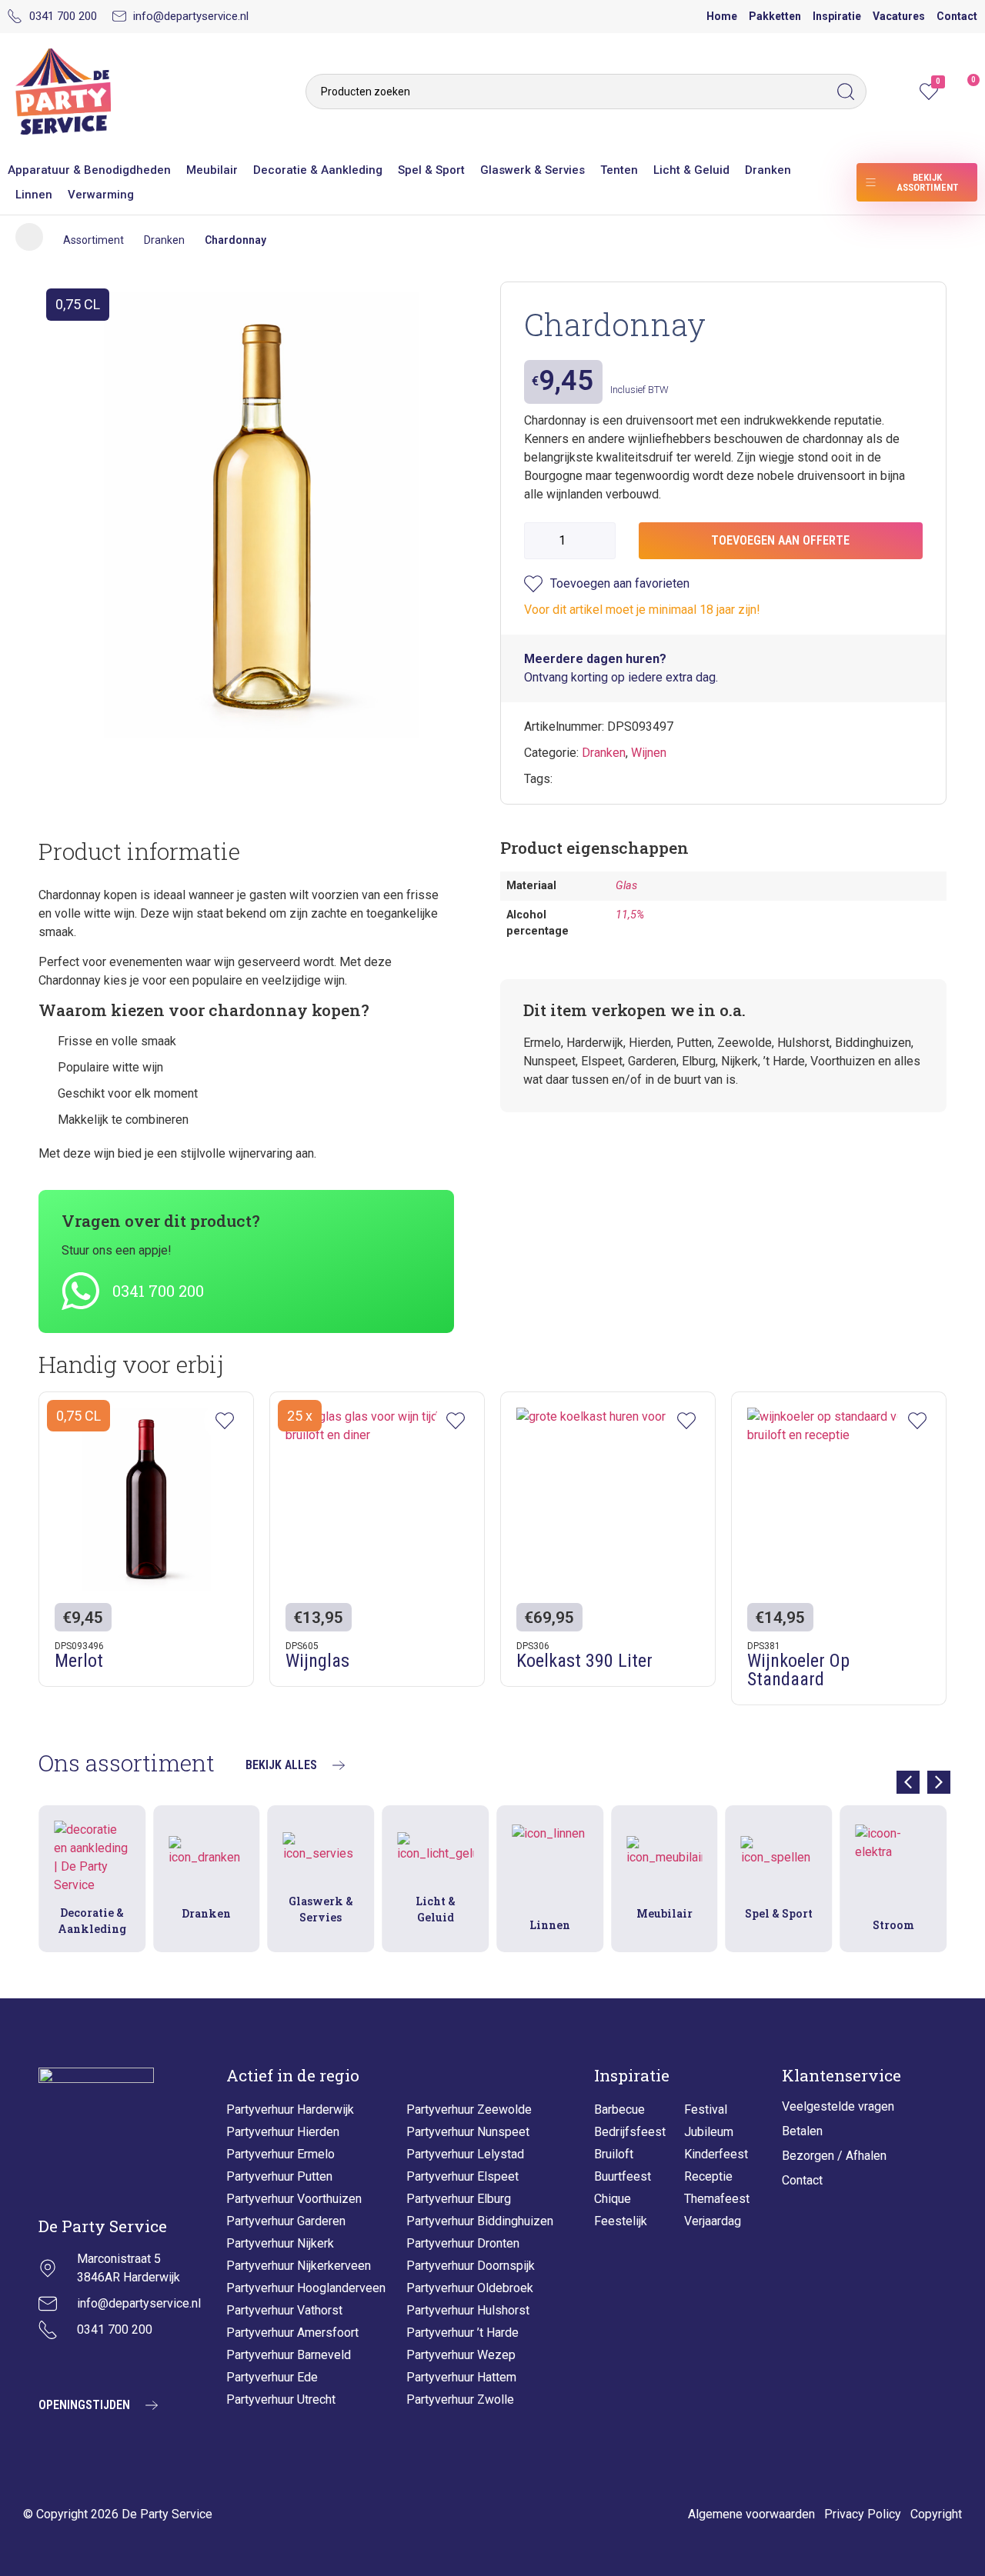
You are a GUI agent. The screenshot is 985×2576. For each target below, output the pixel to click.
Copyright (936, 2514)
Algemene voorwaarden (751, 2514)
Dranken (768, 170)
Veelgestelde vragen (838, 2106)
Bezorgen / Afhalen (834, 2156)
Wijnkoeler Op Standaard (798, 1670)
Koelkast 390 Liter (584, 1661)
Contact (957, 16)
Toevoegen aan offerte (780, 540)
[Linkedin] (127, 2366)
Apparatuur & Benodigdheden (89, 170)
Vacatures (899, 16)
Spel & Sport (431, 170)
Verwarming (101, 195)
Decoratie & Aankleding (318, 170)
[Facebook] (88, 2366)
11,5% (630, 915)
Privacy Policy (863, 2514)
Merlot (79, 1661)
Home (722, 16)
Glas (626, 886)
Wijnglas (317, 1661)
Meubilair (212, 170)
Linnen (34, 195)
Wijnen (649, 753)
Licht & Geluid (691, 170)
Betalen (802, 2131)
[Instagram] (50, 2366)
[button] (939, 1782)
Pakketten (775, 16)
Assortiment (93, 240)
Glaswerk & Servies (533, 170)
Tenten (619, 170)
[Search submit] (850, 92)
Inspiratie (837, 16)
